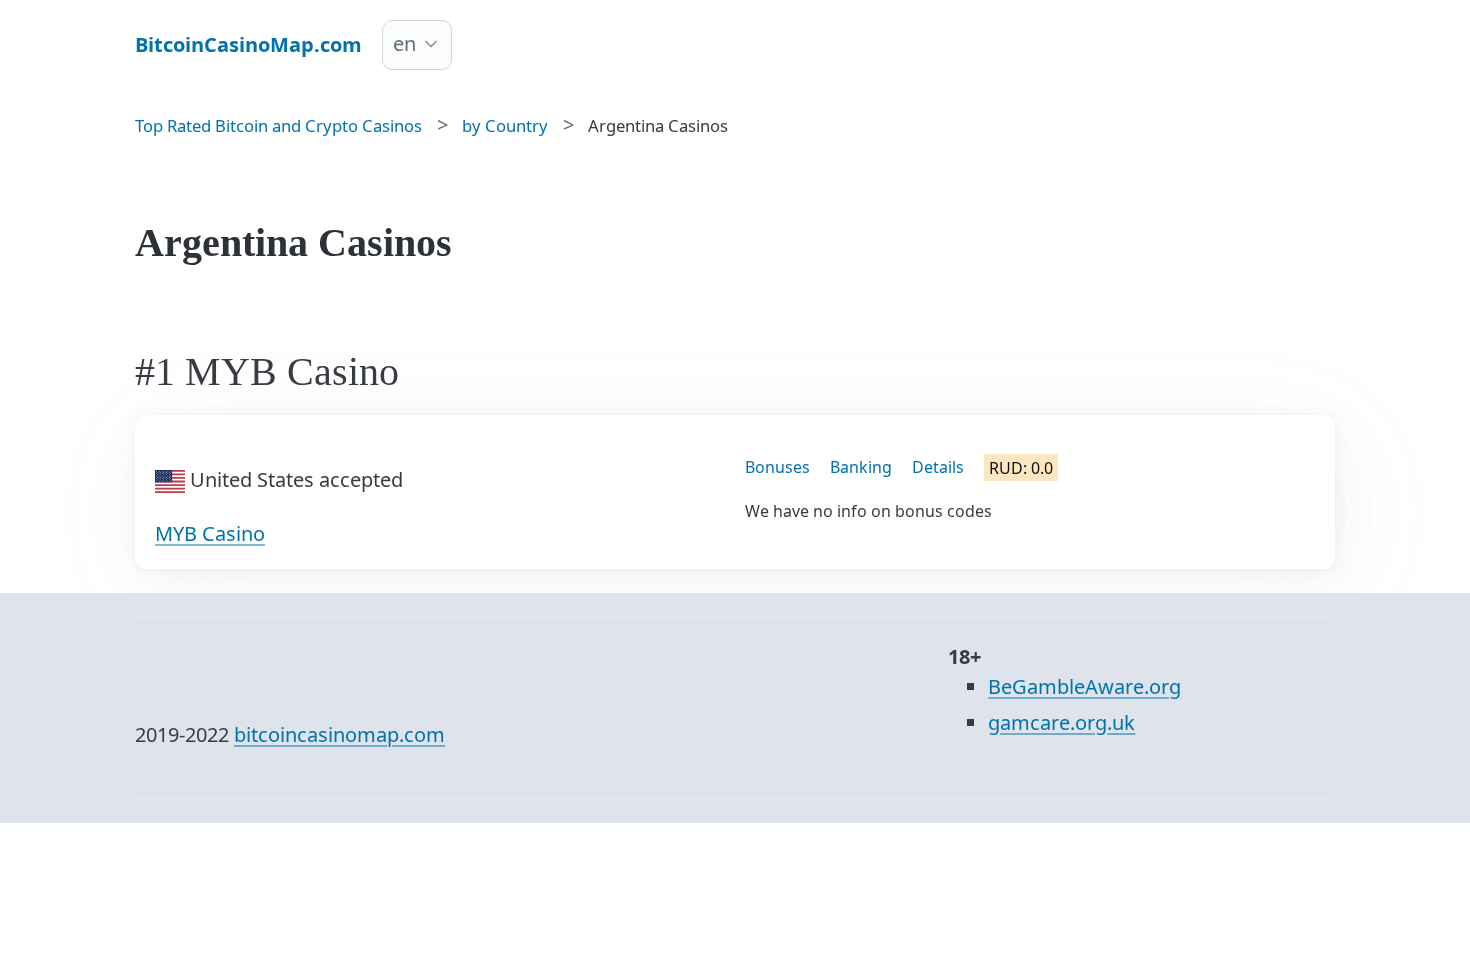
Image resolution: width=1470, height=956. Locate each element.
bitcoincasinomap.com (339, 734)
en (404, 43)
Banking (861, 467)
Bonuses (777, 467)
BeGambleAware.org (1084, 686)
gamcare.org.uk (1061, 722)
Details (938, 467)
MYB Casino (210, 533)
